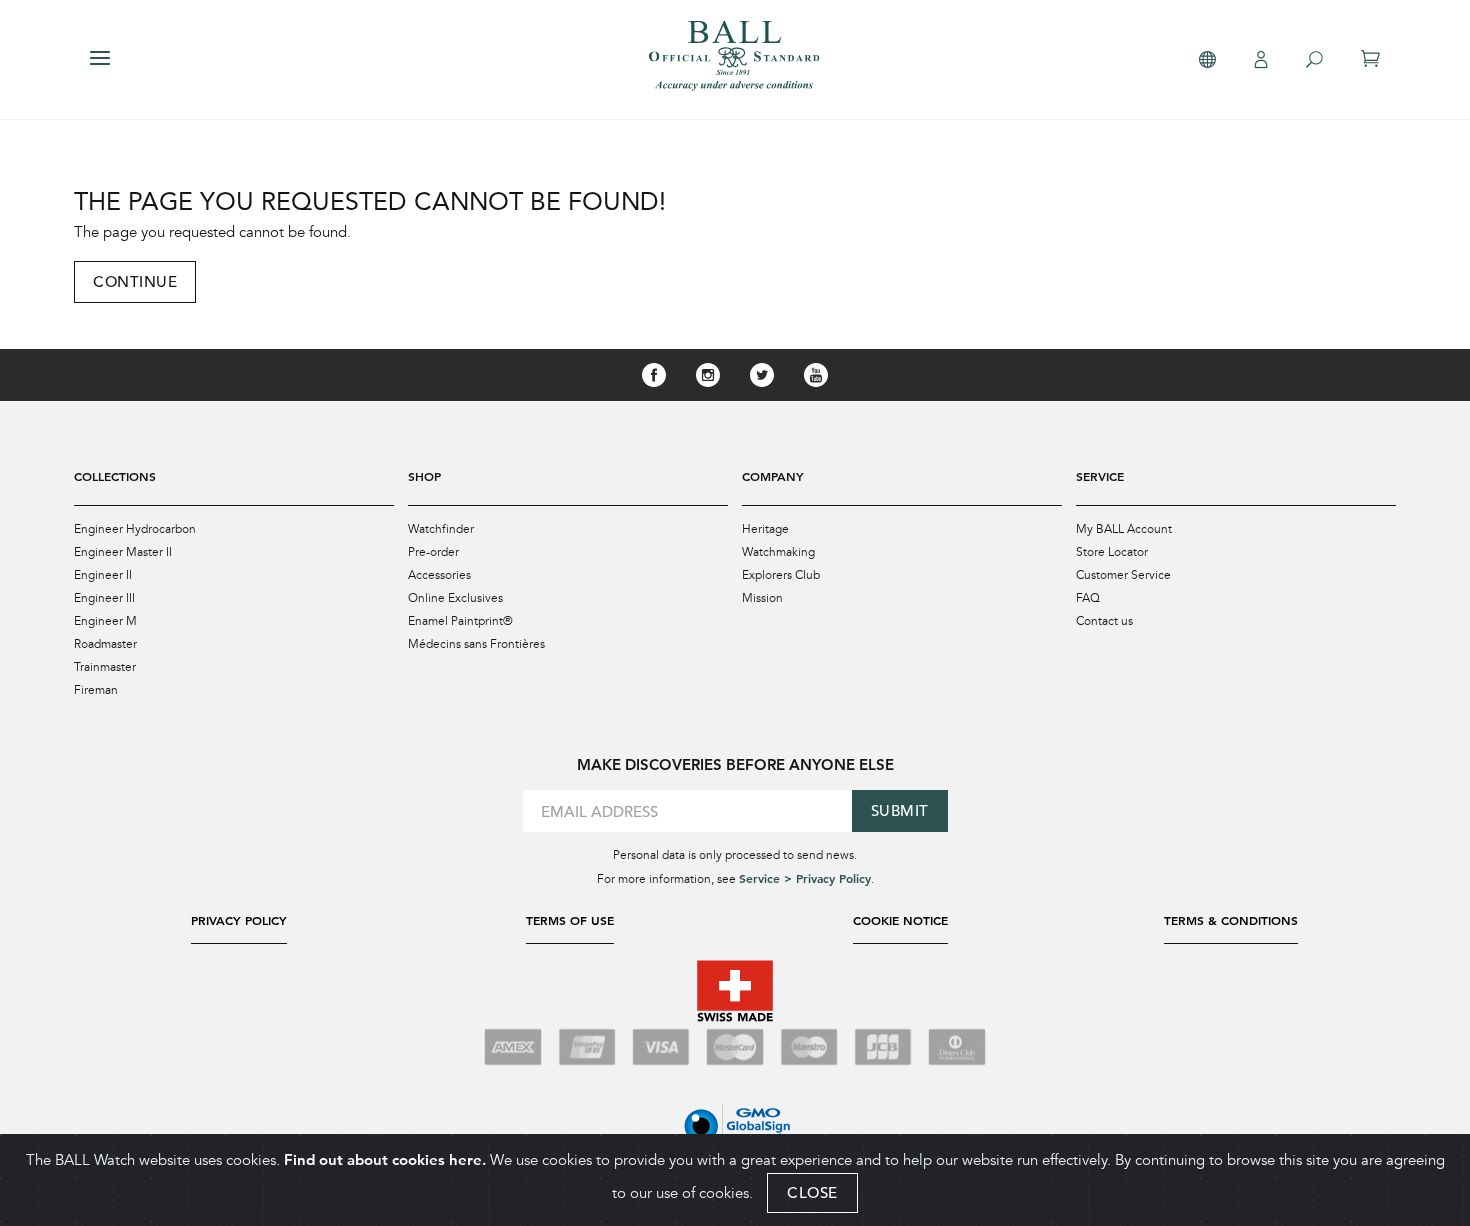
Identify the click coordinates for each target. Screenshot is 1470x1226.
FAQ (1088, 598)
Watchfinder (441, 529)
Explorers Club (781, 575)
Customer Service (1123, 575)
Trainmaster (105, 667)
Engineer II (103, 575)
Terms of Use (570, 920)
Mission (762, 598)
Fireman (96, 690)
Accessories (439, 575)
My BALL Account (1124, 529)
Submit (900, 810)
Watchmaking (778, 552)
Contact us (1104, 621)
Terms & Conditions (1231, 920)
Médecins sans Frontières (476, 644)
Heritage (765, 529)
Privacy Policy (239, 920)
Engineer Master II (123, 552)
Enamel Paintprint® (460, 621)
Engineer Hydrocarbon (135, 529)
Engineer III (104, 598)
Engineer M (105, 621)
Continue (135, 281)
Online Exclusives (455, 598)
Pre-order (433, 552)
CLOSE (812, 1192)
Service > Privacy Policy (805, 878)
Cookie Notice (900, 920)
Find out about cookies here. (385, 1159)
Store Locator (1112, 552)
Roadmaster (105, 644)
